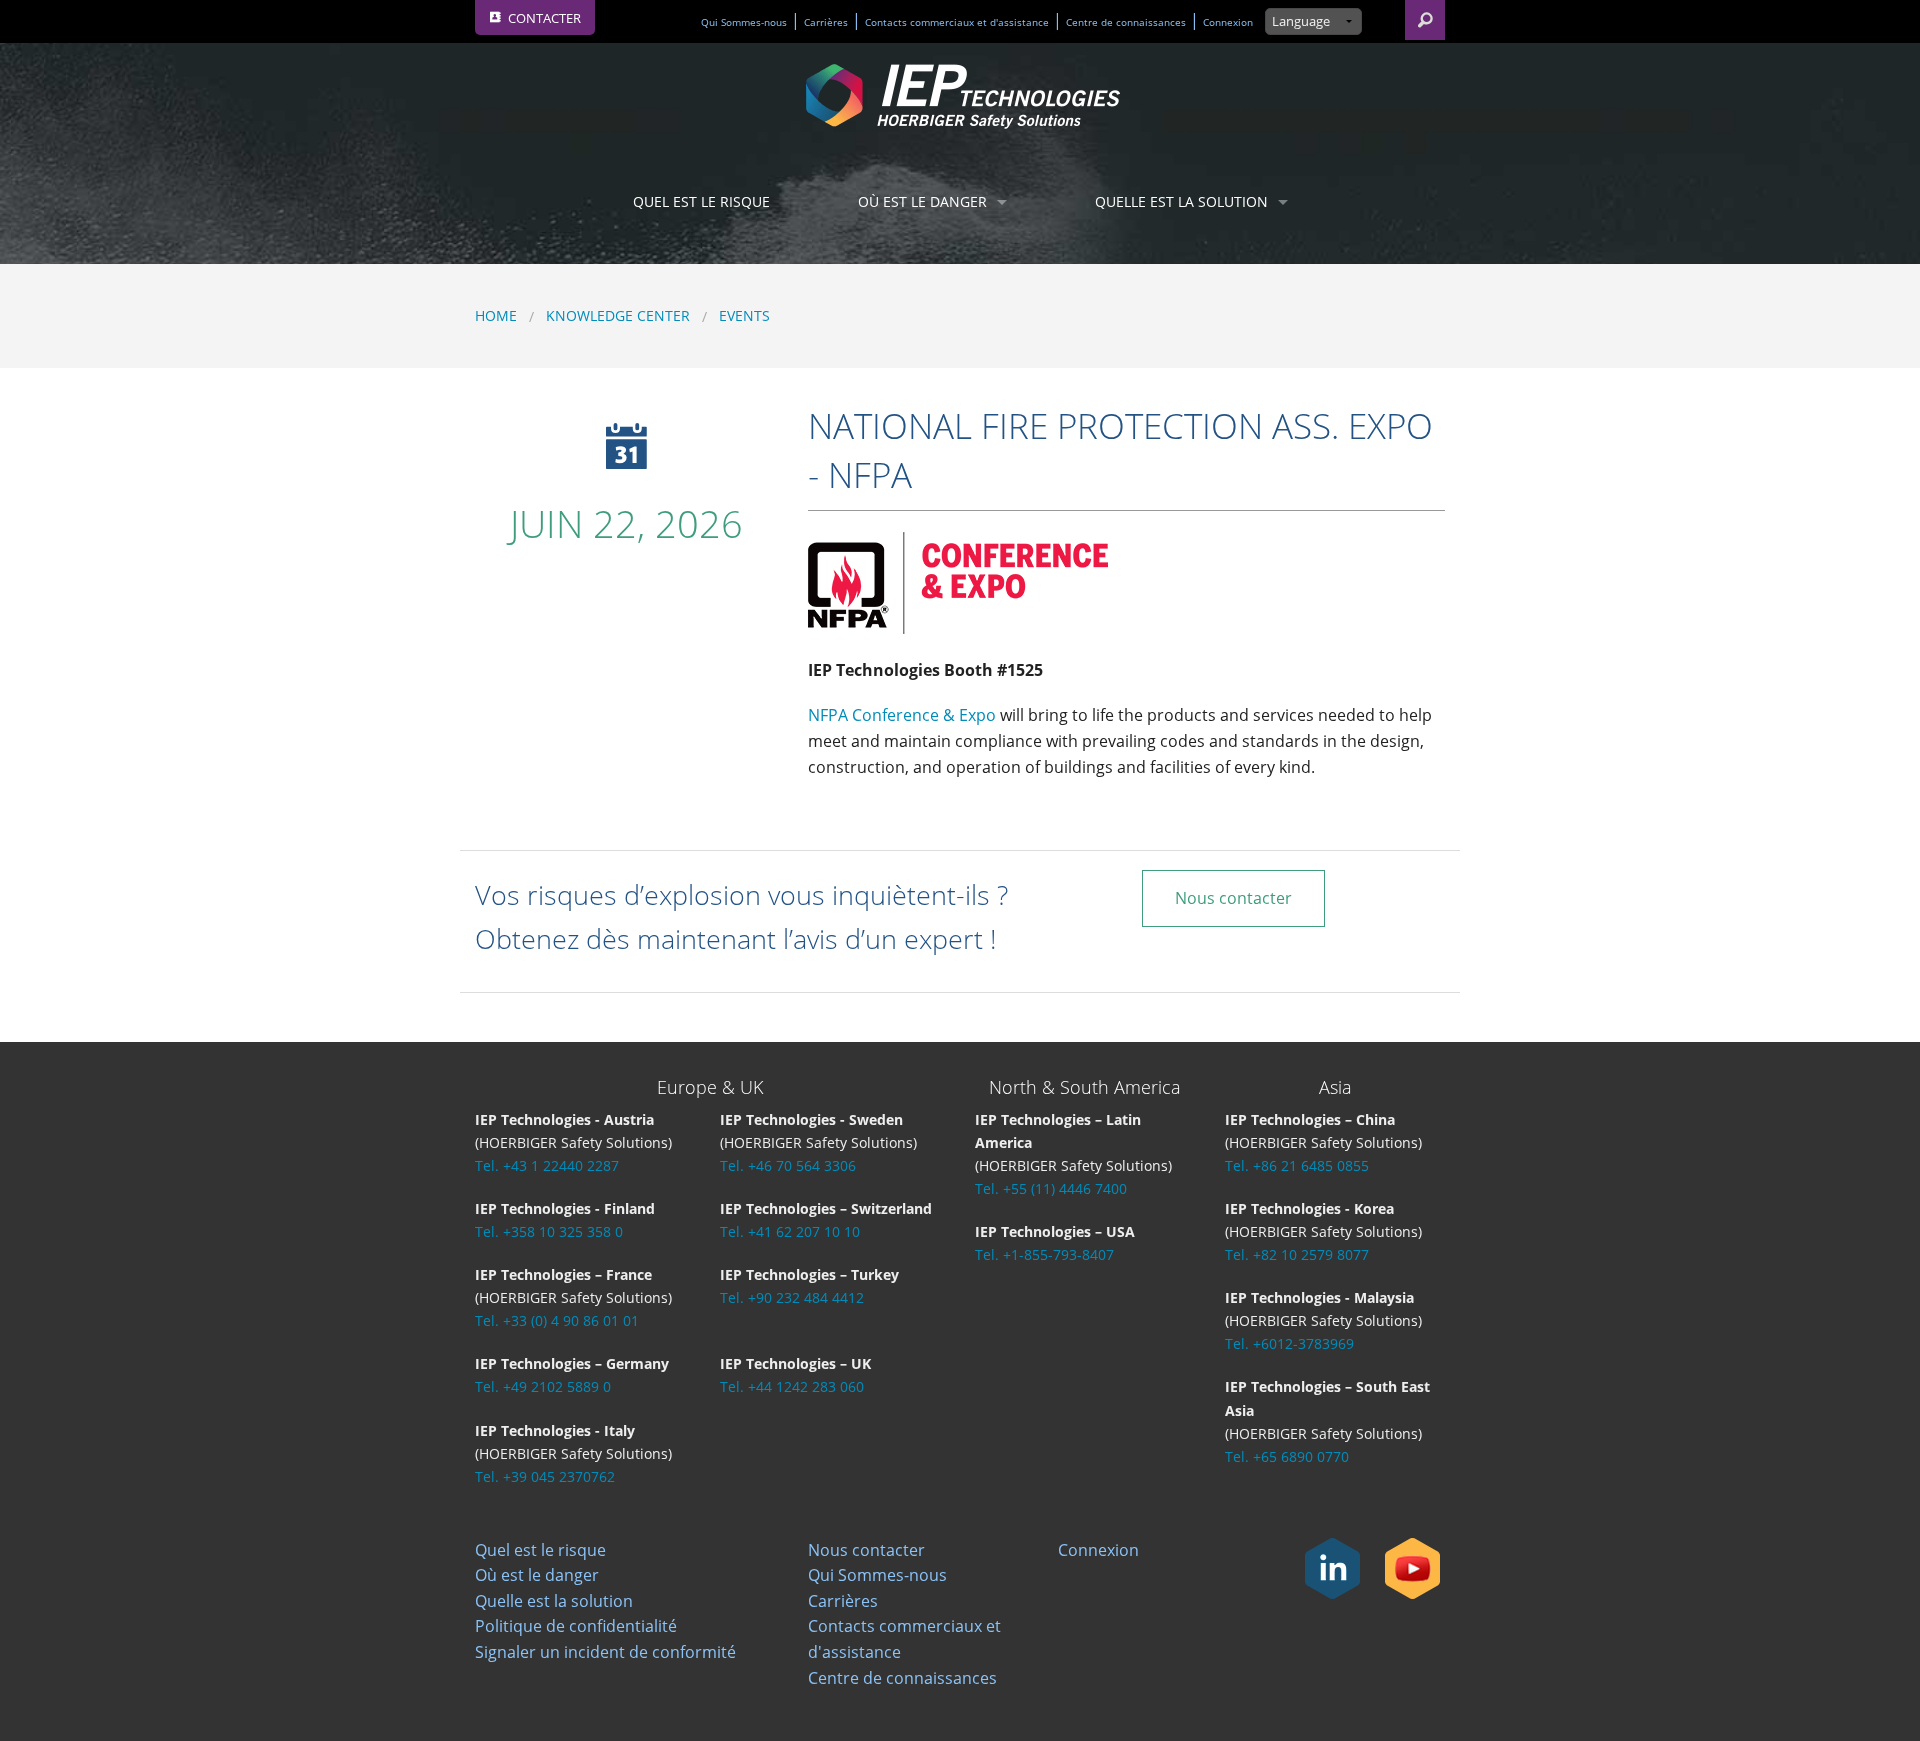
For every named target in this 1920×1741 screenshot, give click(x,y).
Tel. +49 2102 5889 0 (543, 1386)
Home (496, 315)
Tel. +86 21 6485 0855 (1297, 1165)
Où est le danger (922, 201)
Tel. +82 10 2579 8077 (1297, 1254)
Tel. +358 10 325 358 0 (549, 1231)
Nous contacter (1233, 898)
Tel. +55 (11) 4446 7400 (1051, 1188)
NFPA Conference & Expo (902, 715)
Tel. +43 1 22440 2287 (547, 1165)
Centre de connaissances (1126, 22)
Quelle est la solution (1181, 201)
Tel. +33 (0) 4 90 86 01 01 (557, 1320)
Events (744, 315)
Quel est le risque (701, 201)
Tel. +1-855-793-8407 (1044, 1254)
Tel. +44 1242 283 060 (792, 1386)
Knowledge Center (618, 315)
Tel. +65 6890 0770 (1287, 1456)
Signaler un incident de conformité (605, 1652)
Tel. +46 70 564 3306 (788, 1165)
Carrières (826, 22)
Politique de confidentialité (576, 1626)
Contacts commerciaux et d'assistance (957, 22)
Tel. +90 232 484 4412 (792, 1297)
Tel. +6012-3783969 (1289, 1343)
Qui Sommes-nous (744, 22)
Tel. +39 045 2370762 (545, 1476)
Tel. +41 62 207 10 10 (790, 1231)
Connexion (1228, 22)
